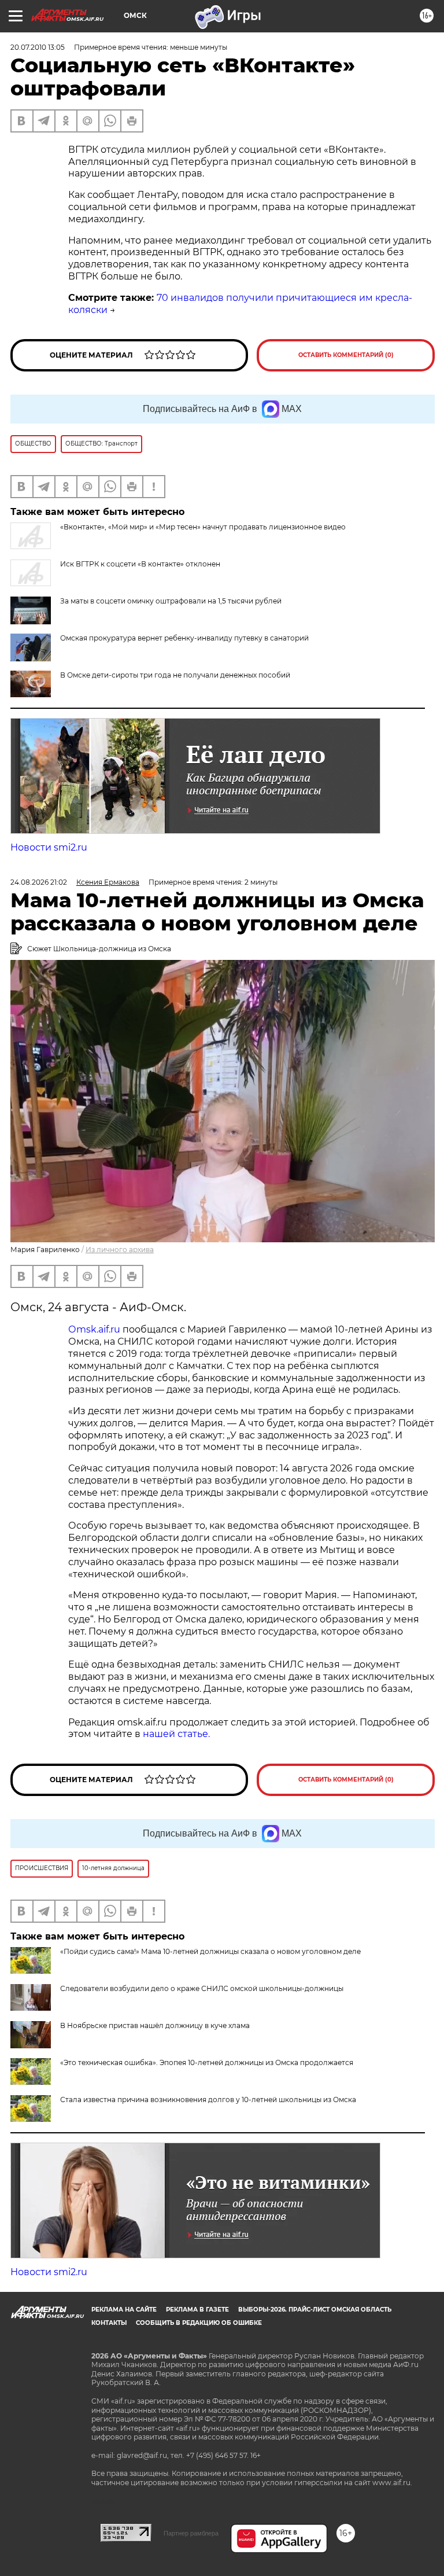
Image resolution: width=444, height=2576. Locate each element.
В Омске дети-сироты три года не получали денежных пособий (175, 675)
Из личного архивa (120, 1250)
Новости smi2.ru (49, 847)
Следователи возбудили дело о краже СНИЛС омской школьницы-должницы (202, 1988)
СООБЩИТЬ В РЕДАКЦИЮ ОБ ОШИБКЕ (199, 2323)
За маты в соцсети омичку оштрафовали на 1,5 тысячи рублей (171, 601)
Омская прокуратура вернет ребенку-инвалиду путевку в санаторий (184, 638)
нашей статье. (176, 1734)
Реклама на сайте (124, 2310)
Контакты (109, 2323)
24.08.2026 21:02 (39, 882)
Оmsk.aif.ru (95, 1329)
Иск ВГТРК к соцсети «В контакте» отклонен (140, 564)
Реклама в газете (197, 2310)
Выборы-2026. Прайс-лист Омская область (315, 2310)
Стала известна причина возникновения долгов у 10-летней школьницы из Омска (208, 2100)
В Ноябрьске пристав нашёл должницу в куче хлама (155, 2025)
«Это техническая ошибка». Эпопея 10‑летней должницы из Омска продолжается (207, 2062)
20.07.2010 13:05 (38, 47)
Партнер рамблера (191, 2533)
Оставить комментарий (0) (346, 355)
